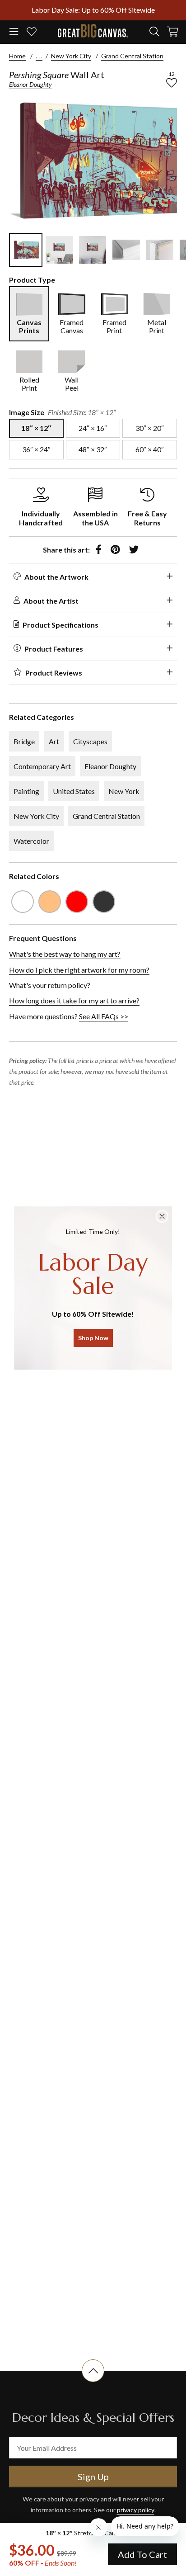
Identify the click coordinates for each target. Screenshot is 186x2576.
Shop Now (93, 1338)
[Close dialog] (162, 1216)
